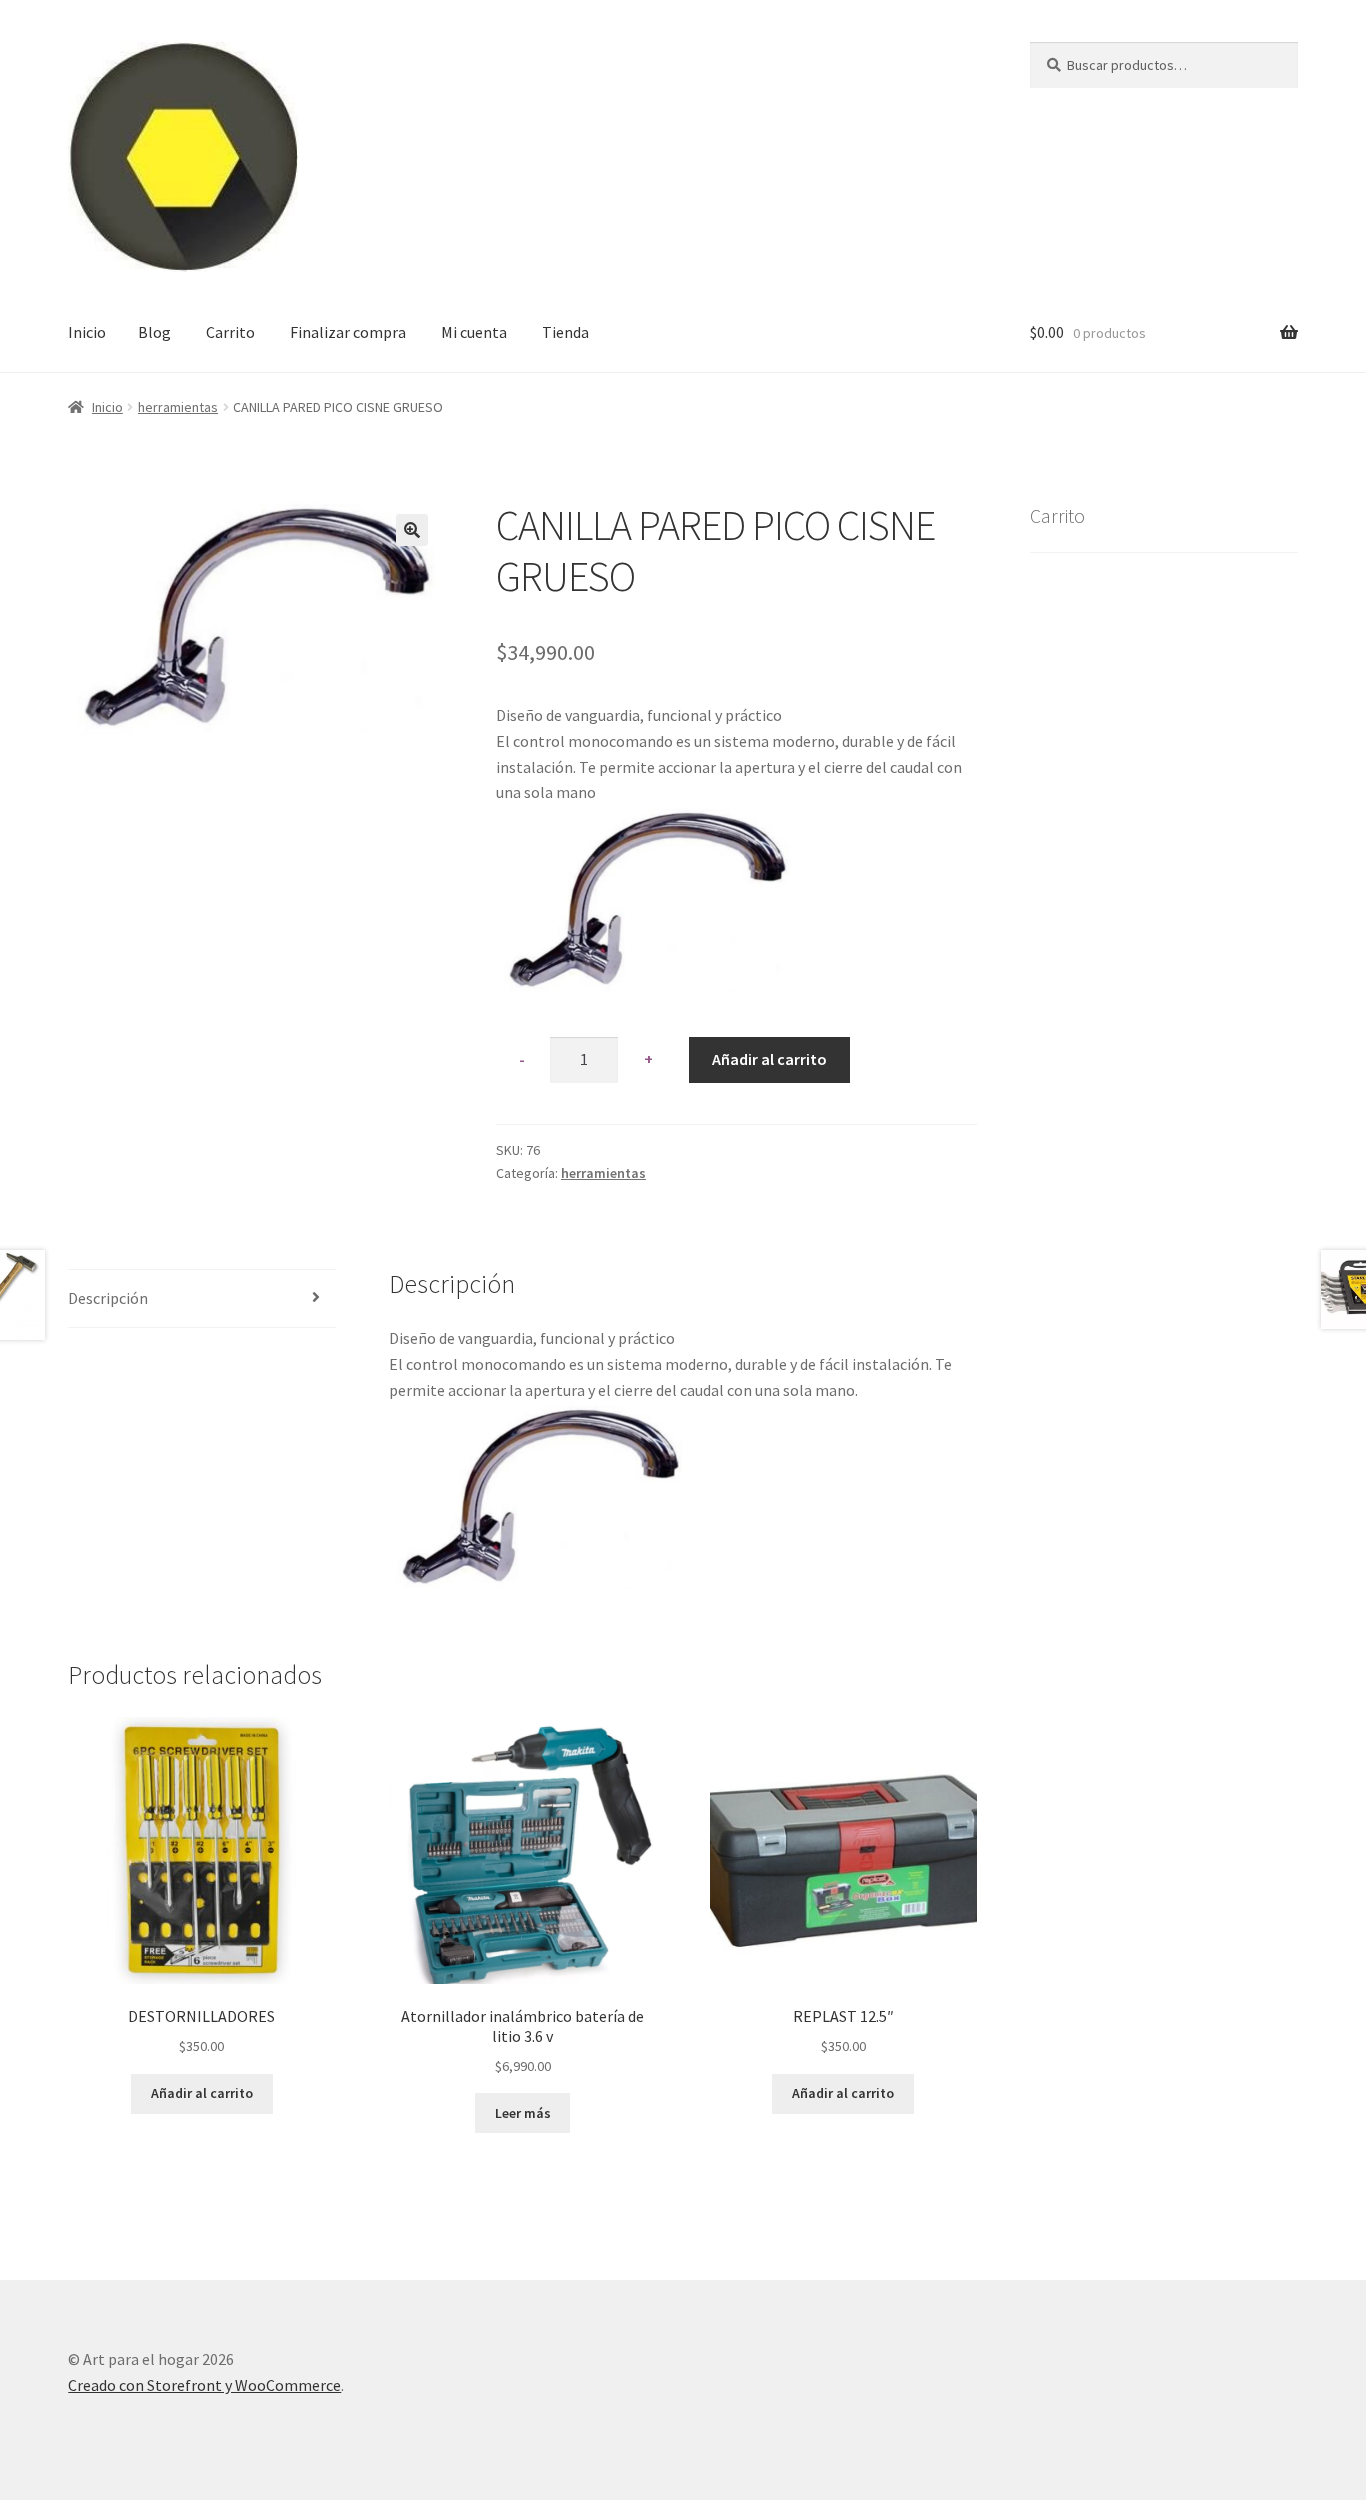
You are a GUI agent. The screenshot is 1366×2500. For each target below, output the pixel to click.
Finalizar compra (348, 332)
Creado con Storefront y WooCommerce (204, 2385)
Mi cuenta (474, 332)
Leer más (523, 2113)
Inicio (87, 332)
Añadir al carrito (769, 1059)
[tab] (201, 1299)
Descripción (108, 1298)
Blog (154, 332)
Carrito (230, 332)
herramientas (178, 407)
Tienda (565, 332)
